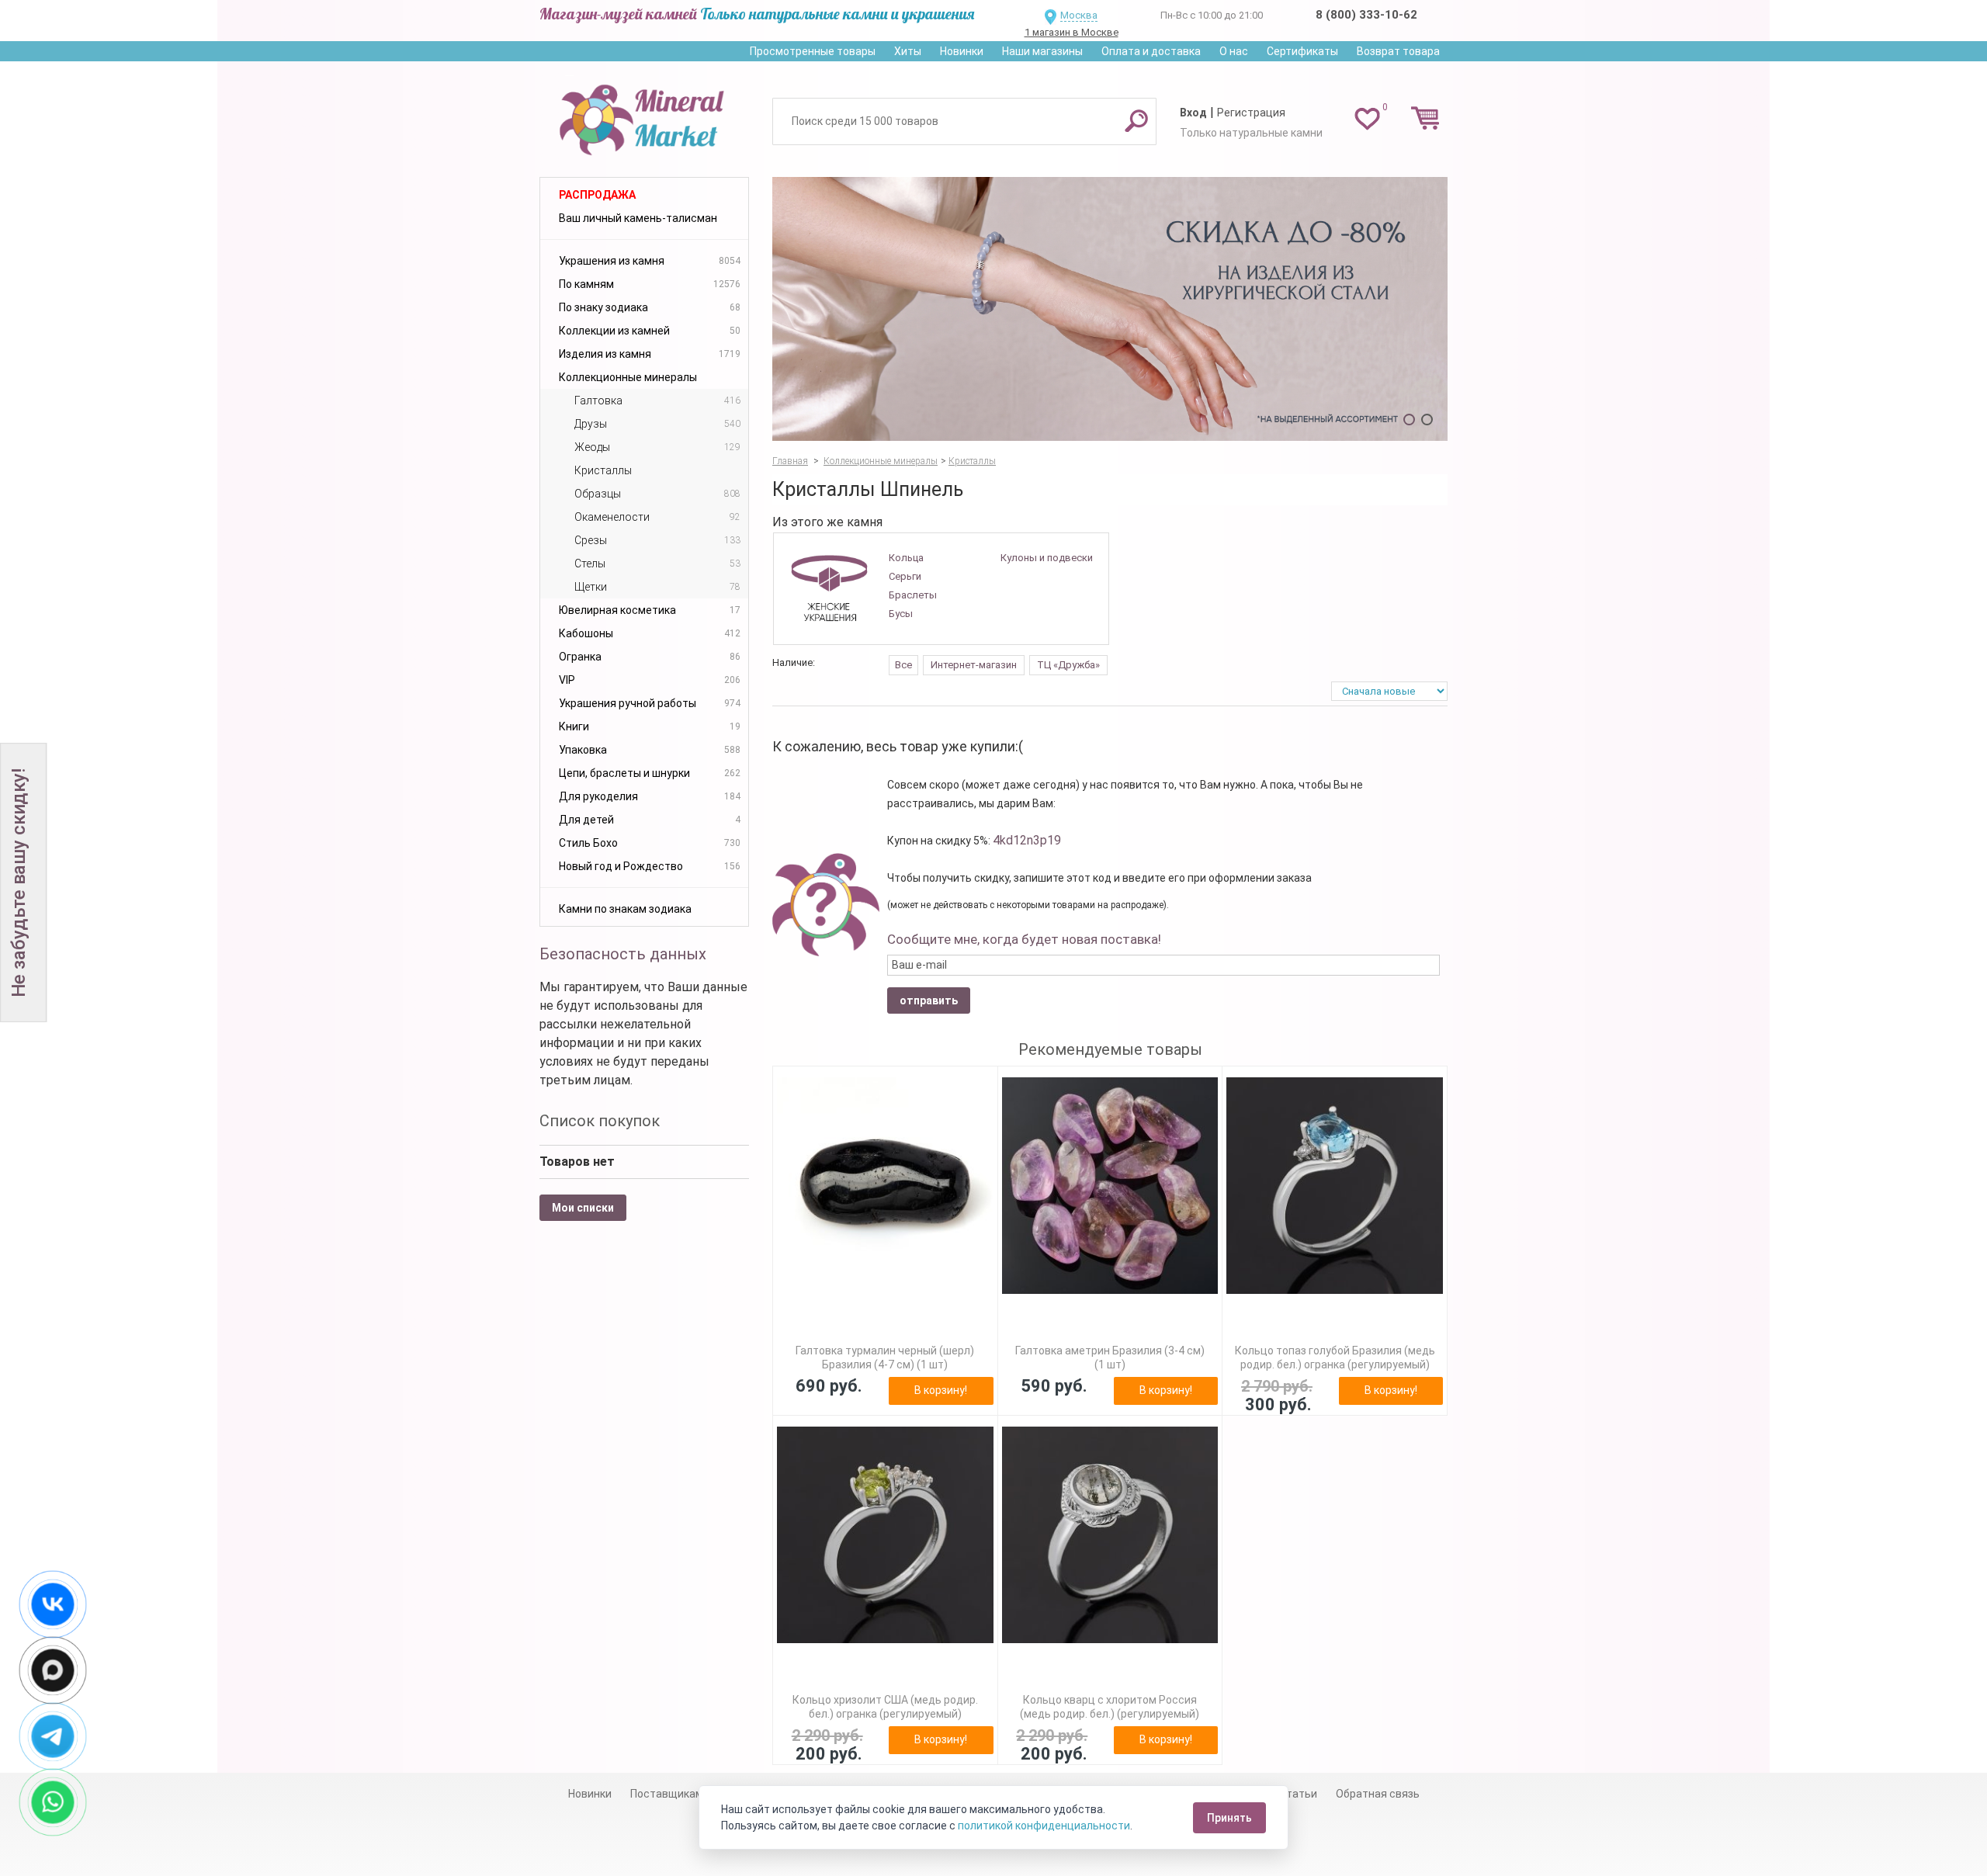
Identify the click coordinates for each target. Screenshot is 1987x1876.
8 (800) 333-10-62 (1366, 15)
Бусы (901, 614)
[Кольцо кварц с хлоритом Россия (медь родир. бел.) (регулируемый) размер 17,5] (1110, 1535)
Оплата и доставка (1151, 51)
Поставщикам (667, 1794)
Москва (1079, 15)
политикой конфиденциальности (1044, 1826)
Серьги (905, 576)
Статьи (1298, 1794)
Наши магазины (1042, 51)
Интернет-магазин (974, 665)
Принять (1229, 1818)
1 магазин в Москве (1072, 32)
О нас (1234, 51)
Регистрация (1251, 113)
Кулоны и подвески (1047, 558)
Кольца (906, 558)
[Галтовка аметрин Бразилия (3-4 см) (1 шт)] (1110, 1186)
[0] (1367, 118)
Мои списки (583, 1208)
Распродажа (597, 195)
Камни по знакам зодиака (625, 909)
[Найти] (1136, 120)
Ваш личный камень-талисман (638, 218)
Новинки (962, 51)
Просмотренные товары (813, 51)
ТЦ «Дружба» (1068, 665)
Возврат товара (1398, 51)
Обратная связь (1378, 1794)
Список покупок (600, 1121)
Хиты (908, 51)
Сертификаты (1302, 51)
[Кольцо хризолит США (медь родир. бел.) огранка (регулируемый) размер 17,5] (885, 1535)
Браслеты (913, 595)
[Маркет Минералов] (644, 116)
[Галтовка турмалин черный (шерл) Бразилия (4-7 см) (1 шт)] (885, 1186)
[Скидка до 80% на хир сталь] (1110, 309)
